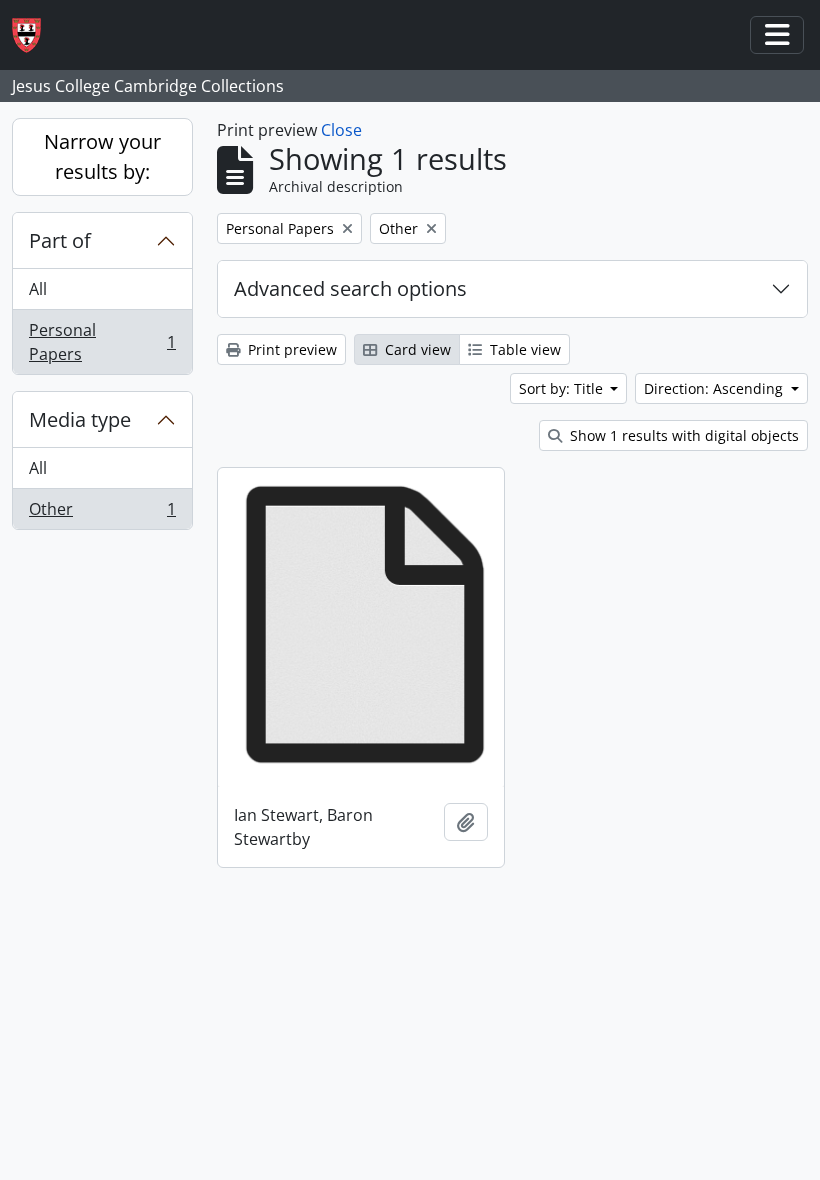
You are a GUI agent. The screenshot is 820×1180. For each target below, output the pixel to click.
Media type (80, 419)
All (38, 289)
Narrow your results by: (102, 156)
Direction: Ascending (715, 388)
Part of (60, 240)
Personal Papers (102, 342)
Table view (523, 349)
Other (102, 513)
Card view (416, 349)
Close (341, 130)
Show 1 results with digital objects (682, 435)
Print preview (290, 349)
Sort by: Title (563, 388)
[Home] (34, 35)
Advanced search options (350, 288)
